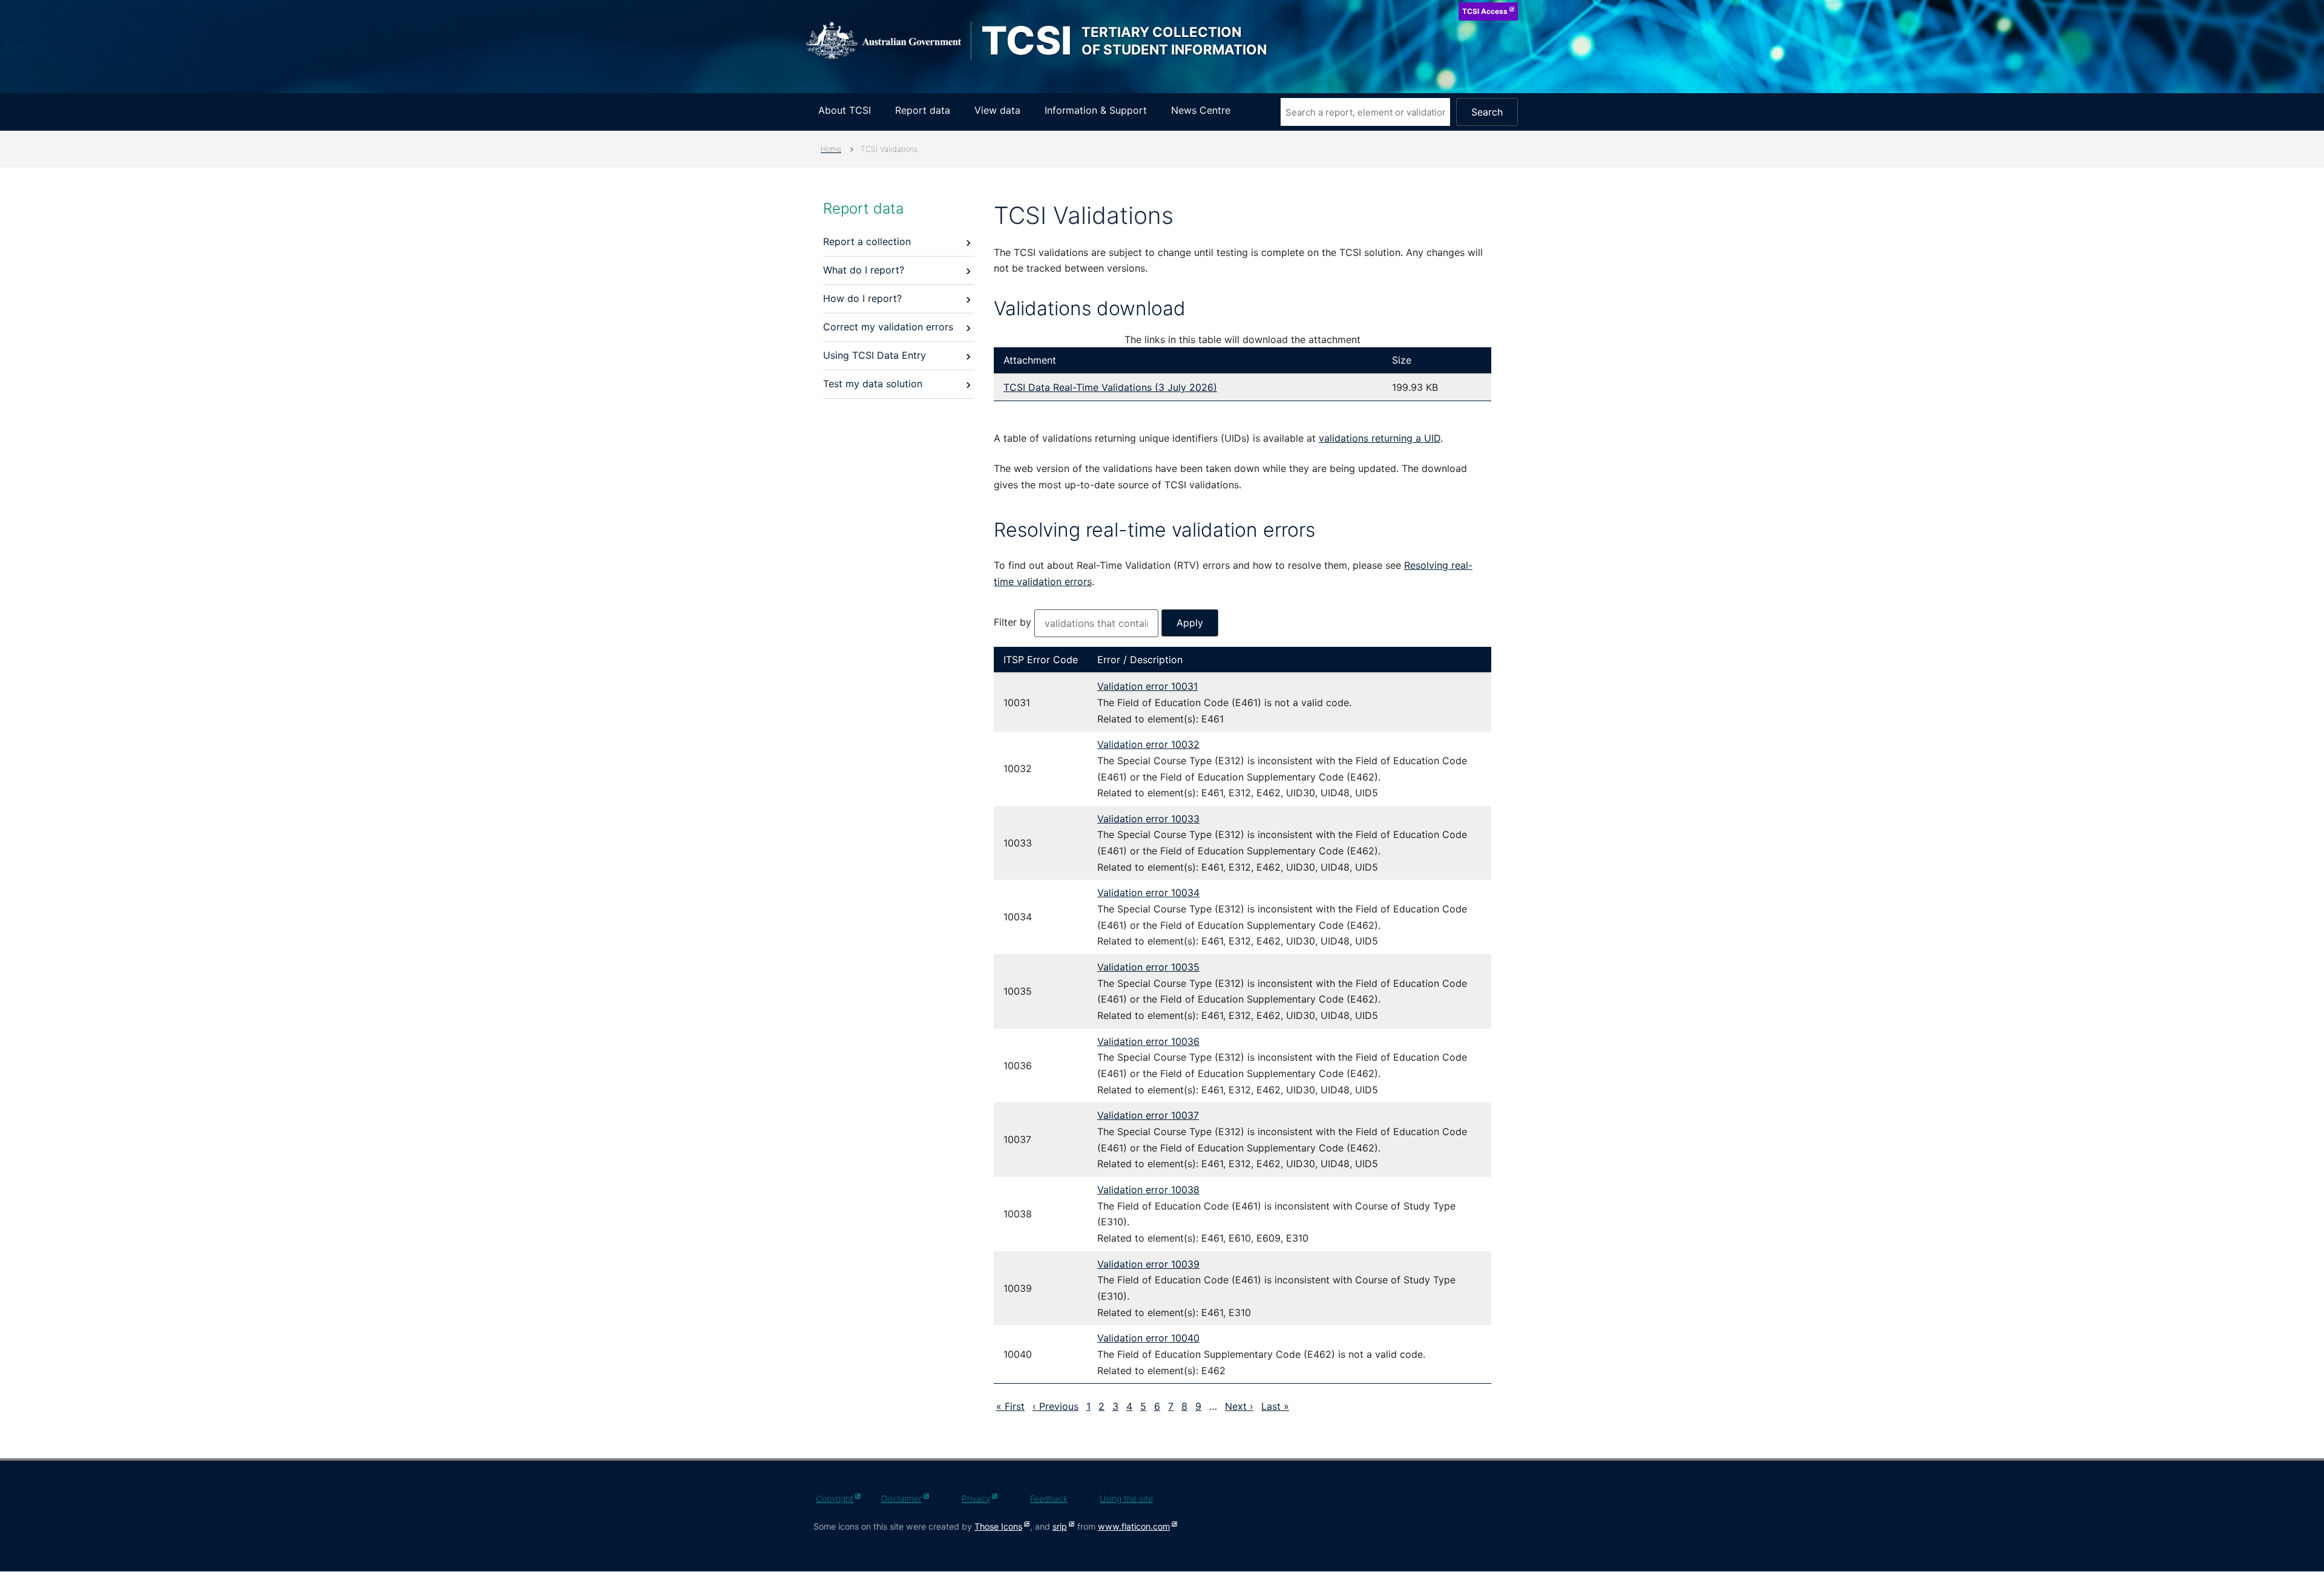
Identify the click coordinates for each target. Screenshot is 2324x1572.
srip (1060, 1526)
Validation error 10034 (1148, 892)
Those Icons (998, 1526)
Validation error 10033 (1148, 819)
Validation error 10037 (1148, 1115)
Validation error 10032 (1148, 744)
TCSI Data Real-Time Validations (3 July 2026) (1110, 387)
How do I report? (862, 298)
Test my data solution (873, 384)
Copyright (835, 1498)
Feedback (1049, 1498)
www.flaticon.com (1134, 1526)
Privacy (976, 1498)
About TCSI (845, 110)
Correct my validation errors (888, 327)
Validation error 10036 (1148, 1041)
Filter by (1014, 622)
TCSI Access (1485, 11)
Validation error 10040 (1148, 1338)
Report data (923, 110)
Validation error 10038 (1148, 1190)
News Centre (1201, 110)
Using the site (1126, 1498)
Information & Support (1096, 110)
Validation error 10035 (1148, 967)
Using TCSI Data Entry (875, 355)
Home (831, 149)
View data (997, 110)
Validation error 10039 (1148, 1264)
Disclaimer (901, 1498)
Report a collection (867, 241)
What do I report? (864, 270)
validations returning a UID (1380, 438)
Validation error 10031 (1147, 686)
